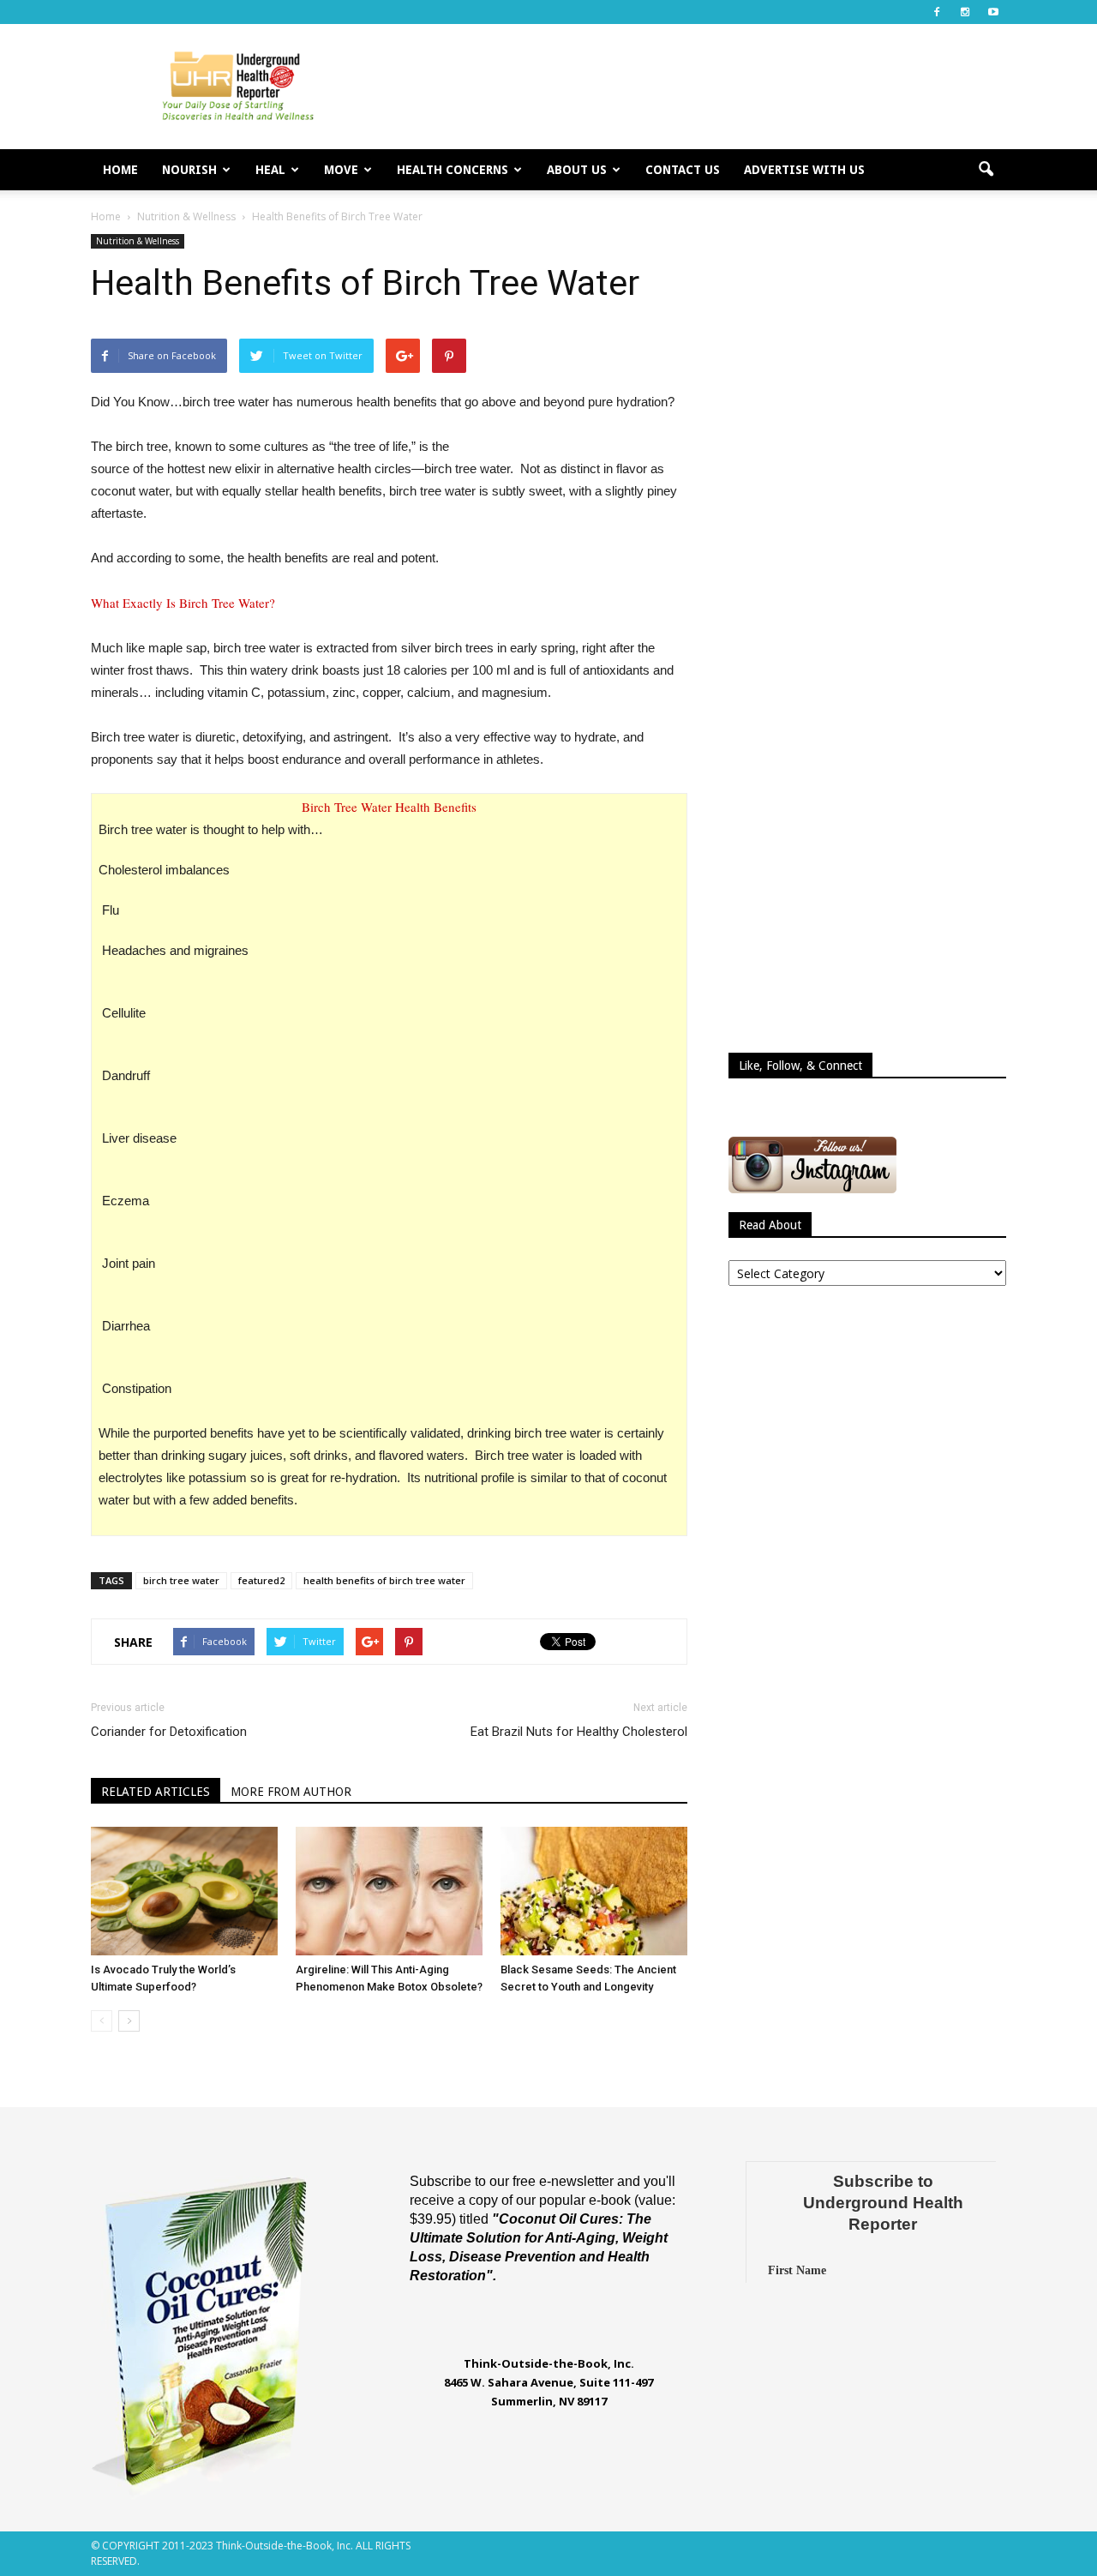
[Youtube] (993, 12)
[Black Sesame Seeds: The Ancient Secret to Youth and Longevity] (594, 1891)
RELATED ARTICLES (156, 1792)
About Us (577, 170)
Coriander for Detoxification (169, 1732)
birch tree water (181, 1580)
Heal (270, 170)
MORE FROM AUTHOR (291, 1792)
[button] (986, 170)
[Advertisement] (694, 87)
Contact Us (683, 170)
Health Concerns (453, 170)
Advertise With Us (804, 170)
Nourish (189, 170)
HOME (120, 170)
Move (341, 170)
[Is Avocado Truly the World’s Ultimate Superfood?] (184, 1891)
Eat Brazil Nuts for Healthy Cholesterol (579, 1732)
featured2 (261, 1580)
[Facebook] (937, 12)
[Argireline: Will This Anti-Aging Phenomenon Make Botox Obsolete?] (389, 1891)
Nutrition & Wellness (138, 241)
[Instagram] (965, 12)
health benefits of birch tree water (384, 1580)
